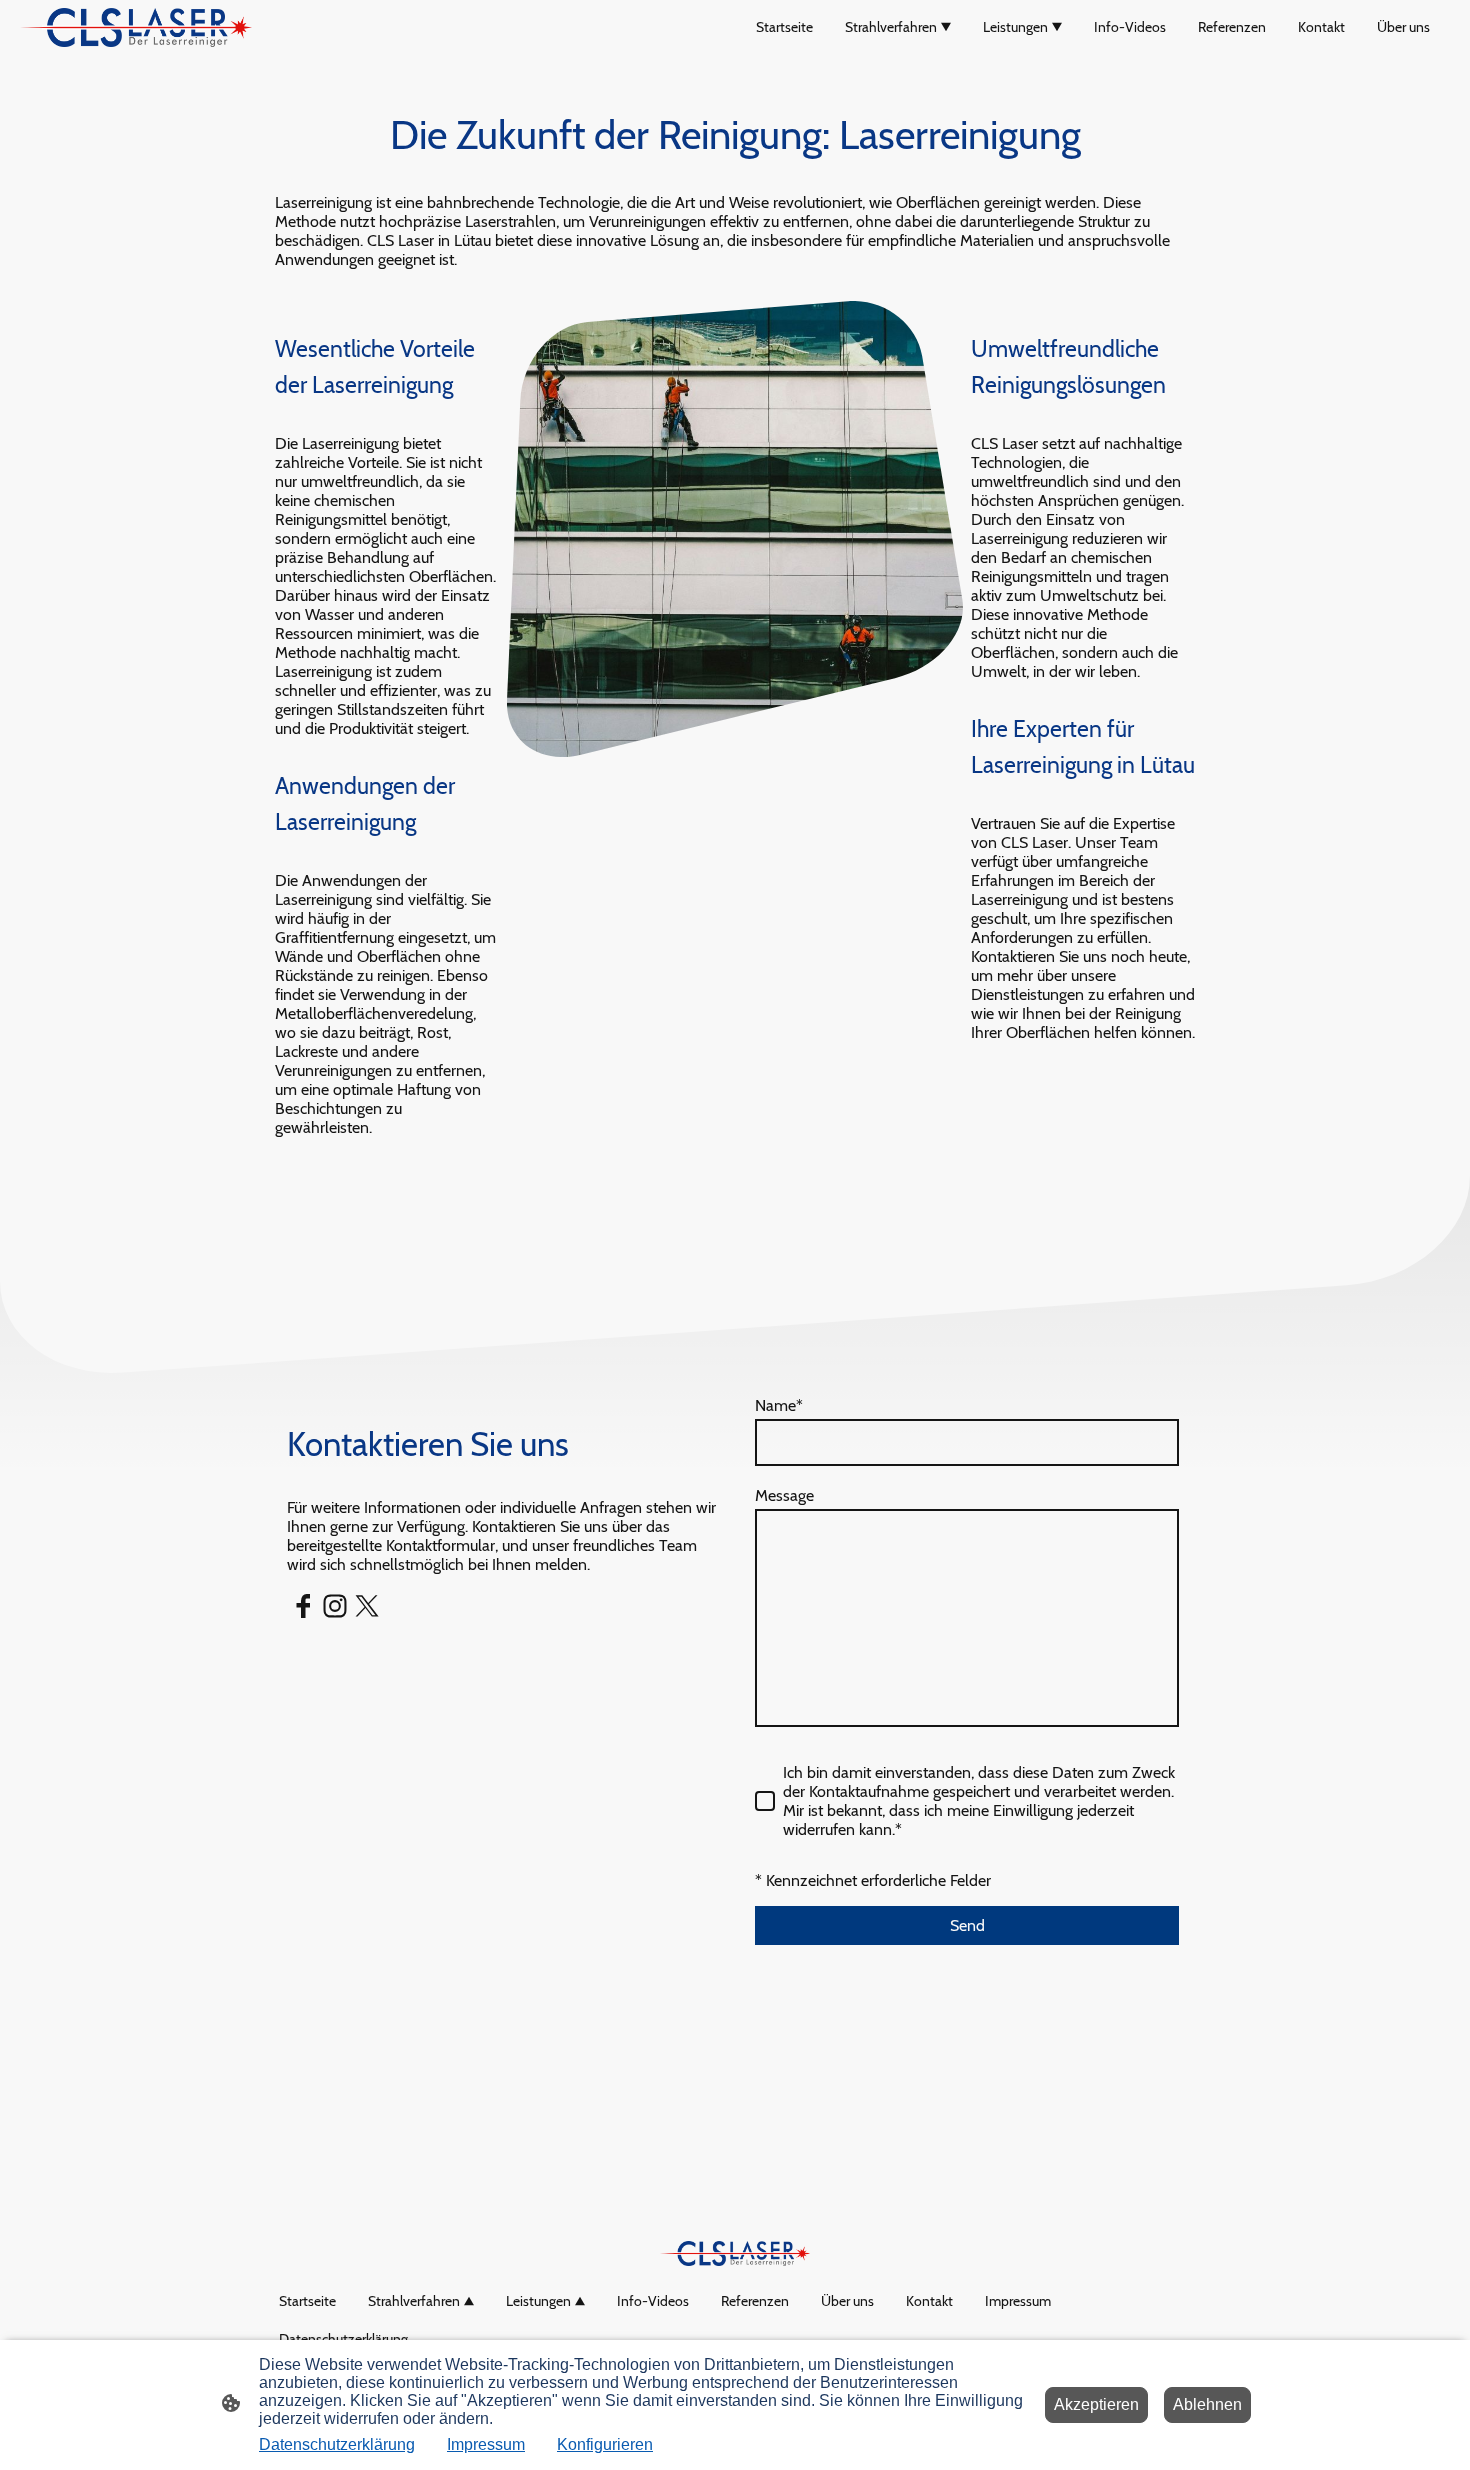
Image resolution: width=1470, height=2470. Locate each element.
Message (784, 1495)
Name (779, 1405)
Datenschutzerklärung (337, 2444)
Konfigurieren (605, 2444)
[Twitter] (367, 1606)
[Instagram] (335, 1606)
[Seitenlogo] (136, 27)
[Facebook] (303, 1606)
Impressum (486, 2444)
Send (967, 1925)
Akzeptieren (1096, 2404)
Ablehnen (1207, 2404)
